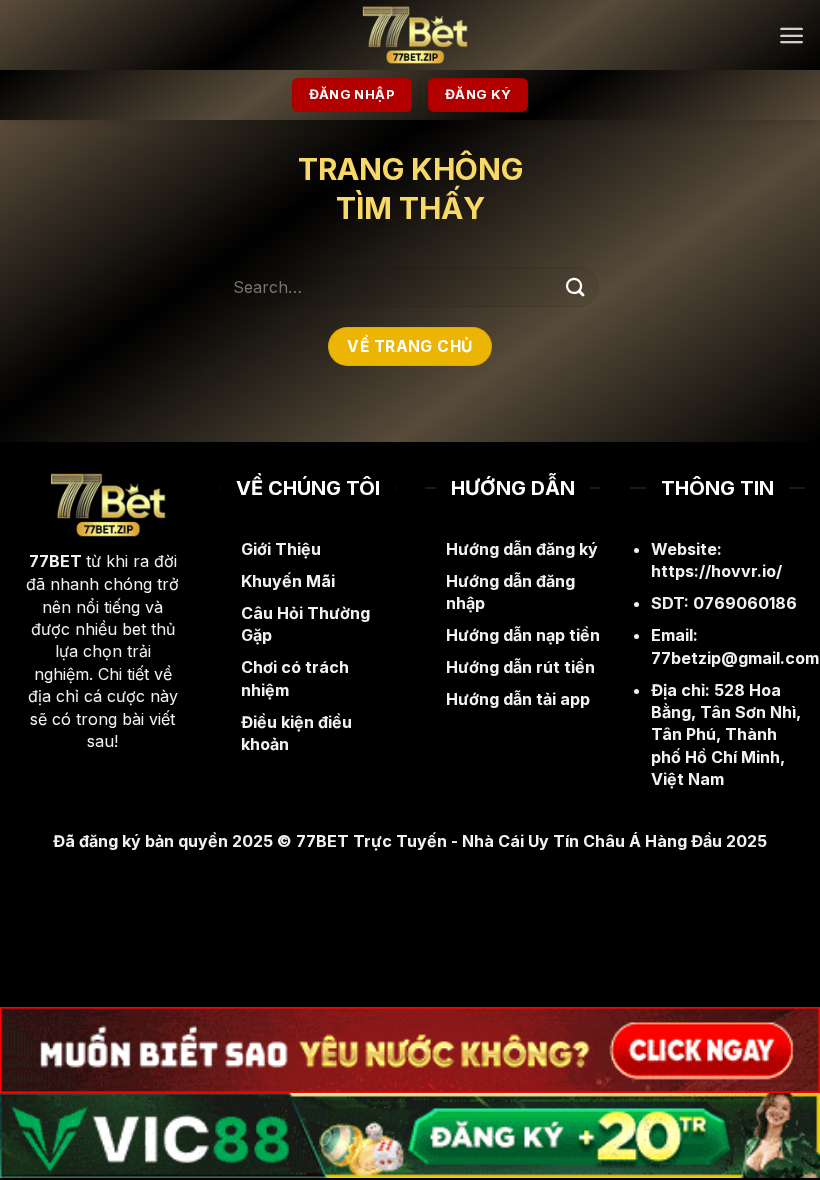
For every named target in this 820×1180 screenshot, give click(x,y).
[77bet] (410, 35)
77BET (55, 561)
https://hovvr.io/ (716, 571)
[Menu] (791, 35)
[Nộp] (576, 286)
